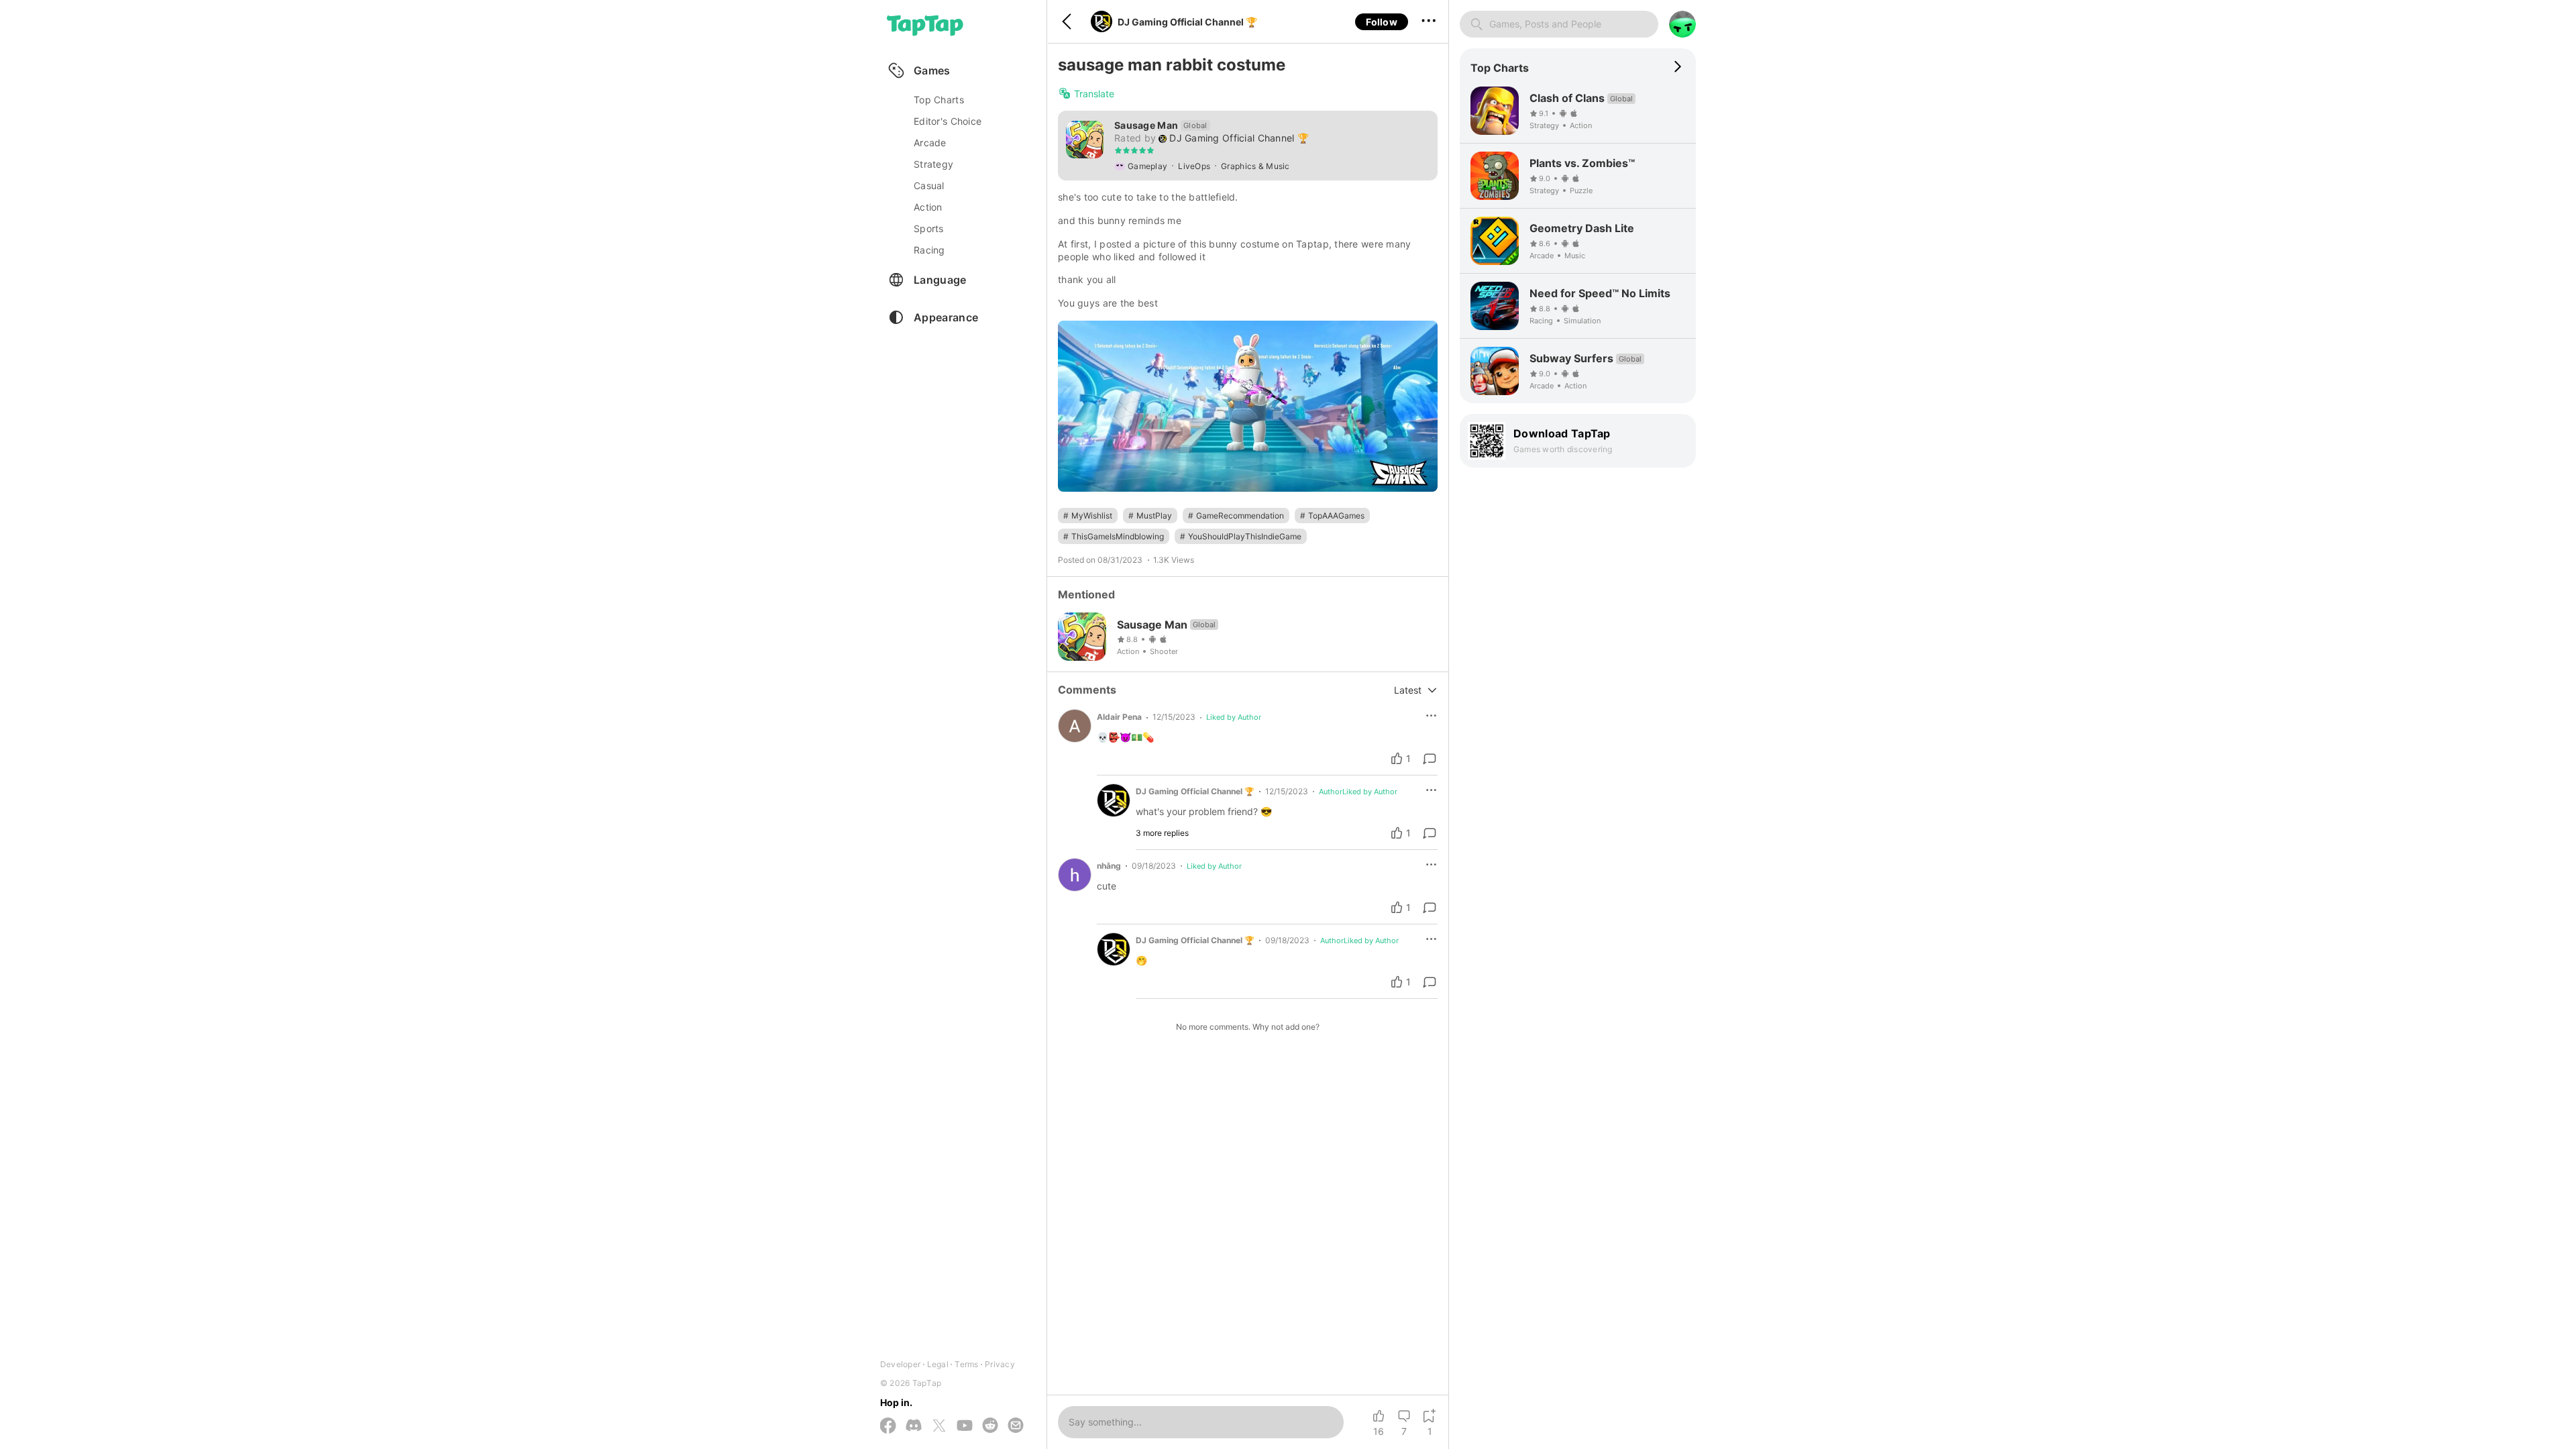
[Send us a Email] (1016, 1426)
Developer (900, 1364)
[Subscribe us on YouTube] (965, 1426)
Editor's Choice (948, 121)
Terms (966, 1364)
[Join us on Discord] (914, 1426)
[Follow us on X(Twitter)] (939, 1427)
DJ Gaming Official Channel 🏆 (1187, 22)
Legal (938, 1364)
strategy (933, 164)
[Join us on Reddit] (990, 1426)
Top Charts (939, 100)
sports (929, 228)
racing (929, 250)
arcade (930, 143)
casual (929, 185)
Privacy (1000, 1364)
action (928, 207)
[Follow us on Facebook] (888, 1427)
